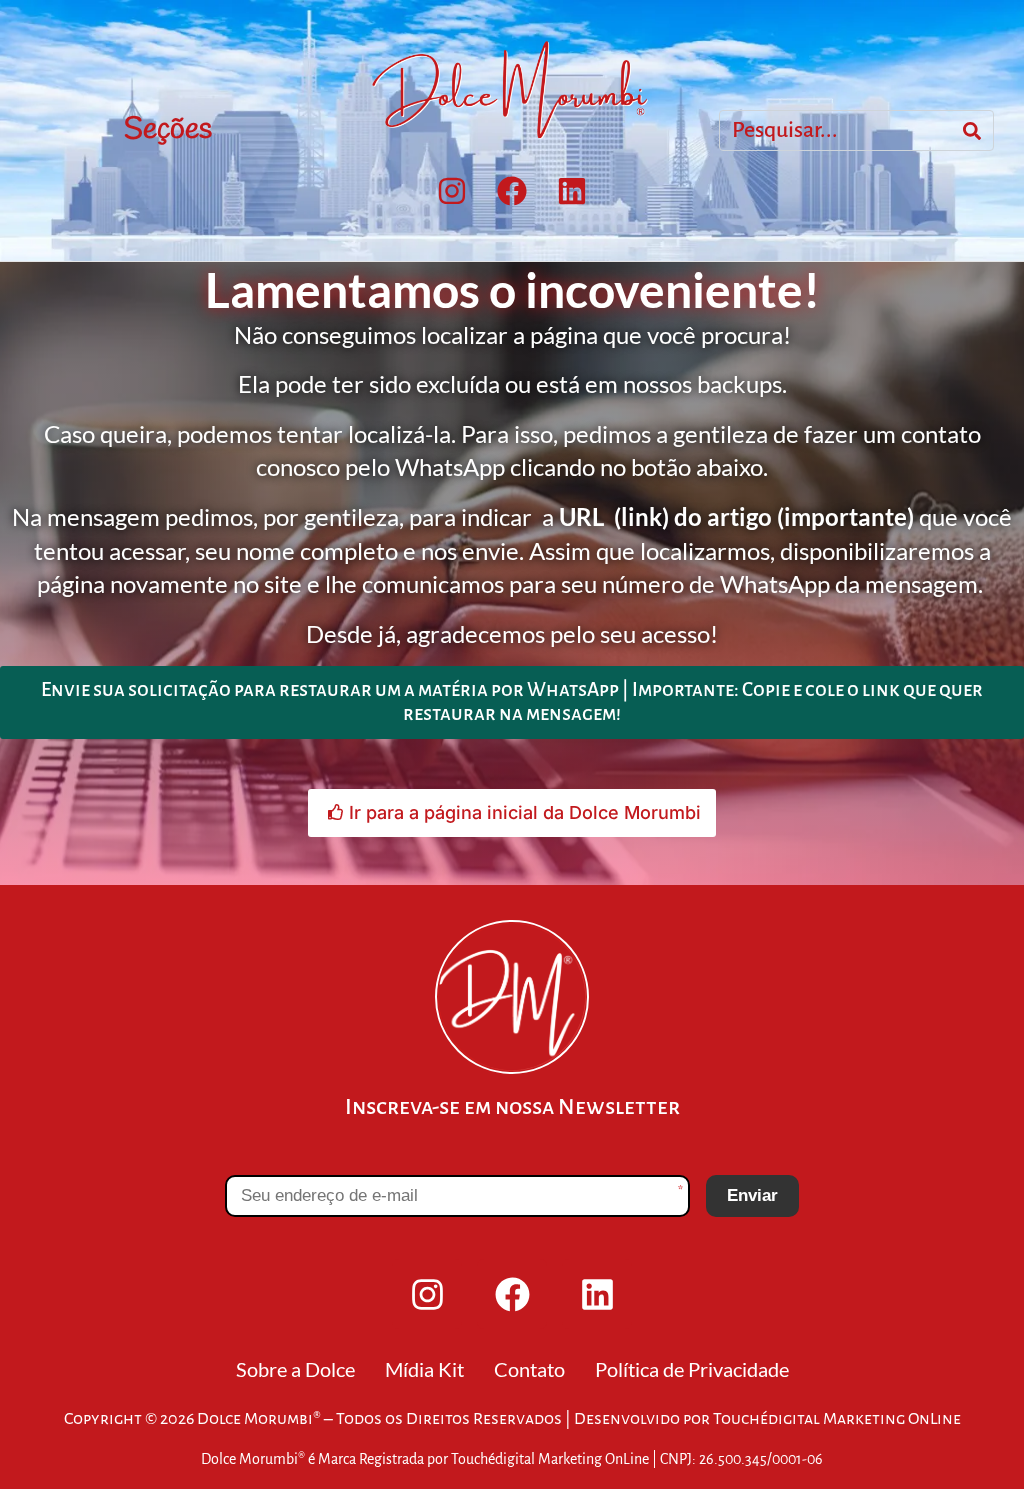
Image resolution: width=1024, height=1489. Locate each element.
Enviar (752, 1195)
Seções (168, 130)
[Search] (972, 131)
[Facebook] (512, 191)
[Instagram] (452, 191)
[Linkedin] (572, 191)
